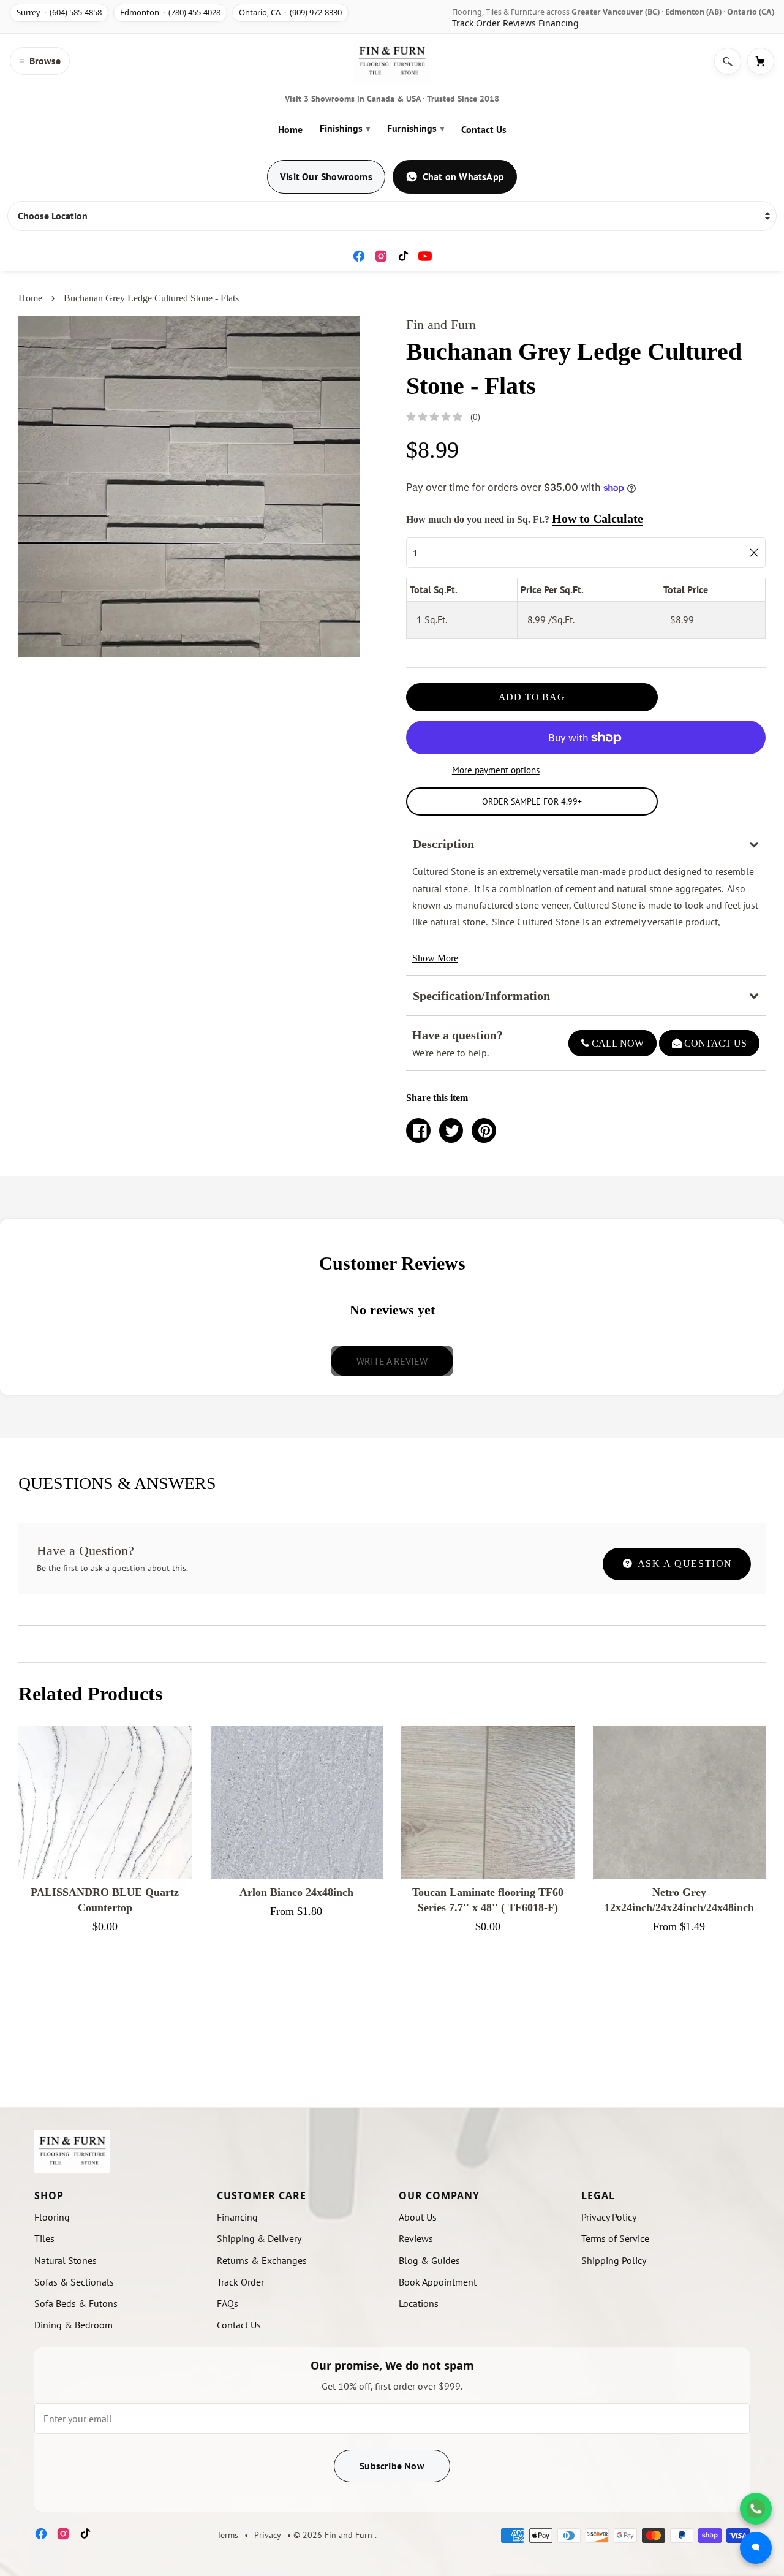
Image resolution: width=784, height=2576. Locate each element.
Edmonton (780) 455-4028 (170, 12)
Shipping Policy (614, 2260)
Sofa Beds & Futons (76, 2303)
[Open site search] (728, 61)
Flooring (52, 2217)
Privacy (268, 2535)
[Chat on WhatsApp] (756, 2509)
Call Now (616, 1043)
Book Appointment (438, 2282)
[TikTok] (403, 256)
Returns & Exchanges (262, 2260)
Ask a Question (684, 1563)
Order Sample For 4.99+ (532, 801)
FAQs (228, 2303)
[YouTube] (425, 256)
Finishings (345, 128)
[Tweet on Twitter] (451, 1131)
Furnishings (416, 128)
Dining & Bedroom (73, 2325)
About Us (418, 2217)
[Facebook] (359, 256)
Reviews (519, 23)
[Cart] (761, 61)
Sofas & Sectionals (74, 2282)
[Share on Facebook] (418, 1131)
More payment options (496, 770)
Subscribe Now (392, 2466)
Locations (419, 2303)
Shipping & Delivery (259, 2238)
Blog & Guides (429, 2260)
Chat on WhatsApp (463, 176)
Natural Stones (66, 2260)
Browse (40, 61)
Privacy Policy (609, 2217)
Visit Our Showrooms (326, 176)
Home (290, 129)
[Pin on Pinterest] (484, 1131)
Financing (559, 23)
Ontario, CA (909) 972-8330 (290, 12)
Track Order (476, 23)
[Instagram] (381, 256)
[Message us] (756, 2548)
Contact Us (484, 129)
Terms (228, 2535)
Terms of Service (615, 2238)
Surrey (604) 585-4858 (59, 12)
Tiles (44, 2238)
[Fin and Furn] (392, 61)
